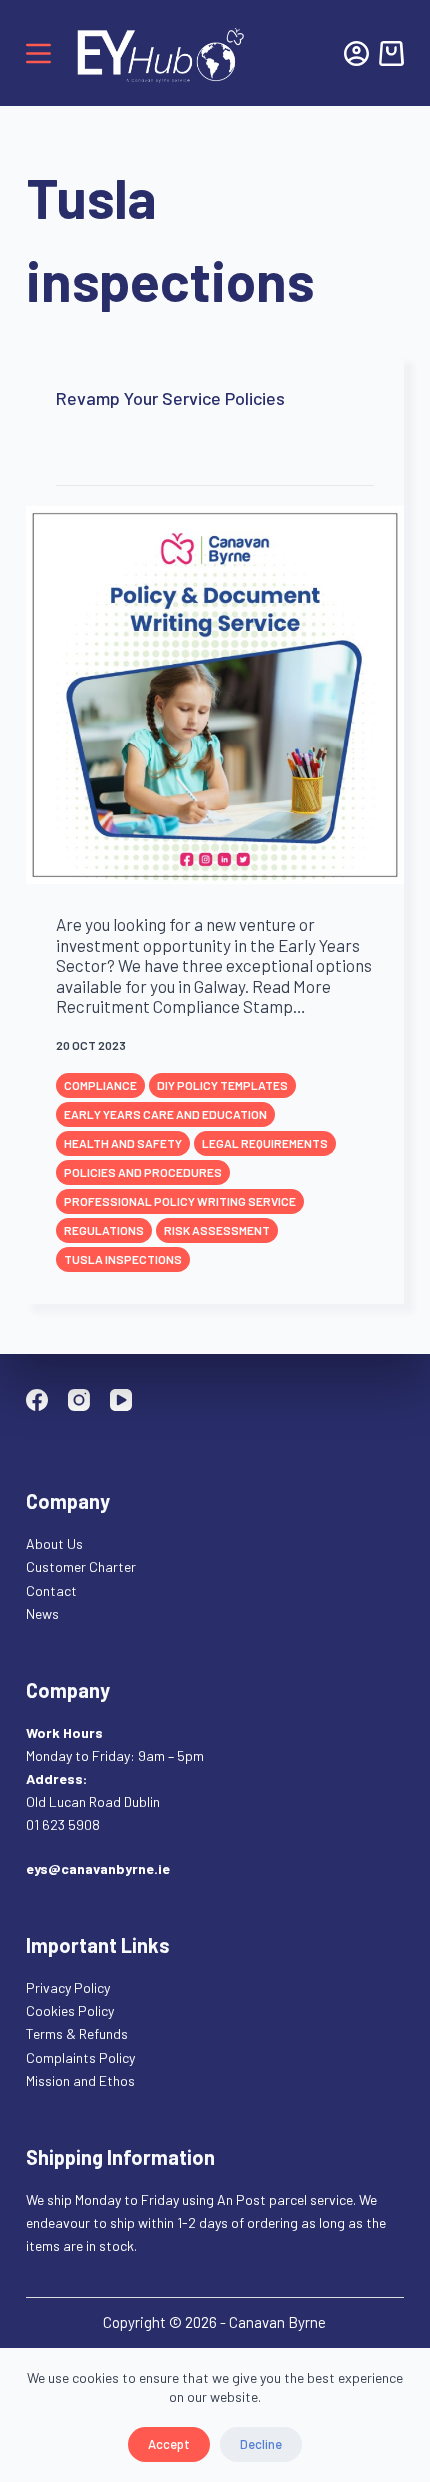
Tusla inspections (123, 1259)
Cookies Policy (70, 2010)
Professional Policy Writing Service (180, 1201)
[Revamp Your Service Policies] (215, 695)
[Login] (356, 53)
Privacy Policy (68, 1987)
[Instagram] (79, 1400)
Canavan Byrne (277, 2322)
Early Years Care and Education (165, 1114)
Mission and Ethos (80, 2080)
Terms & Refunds (77, 2033)
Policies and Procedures (143, 1172)
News (42, 1613)
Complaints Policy (80, 2057)
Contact (53, 1590)
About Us (54, 1543)
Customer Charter (81, 1566)
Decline (261, 2444)
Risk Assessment (217, 1230)
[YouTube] (121, 1400)
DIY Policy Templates (222, 1085)
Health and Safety (123, 1143)
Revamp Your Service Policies (170, 398)
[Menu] (38, 53)
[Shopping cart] (391, 53)
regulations (104, 1230)
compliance (100, 1085)
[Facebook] (37, 1400)
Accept (169, 2444)
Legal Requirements (265, 1143)
